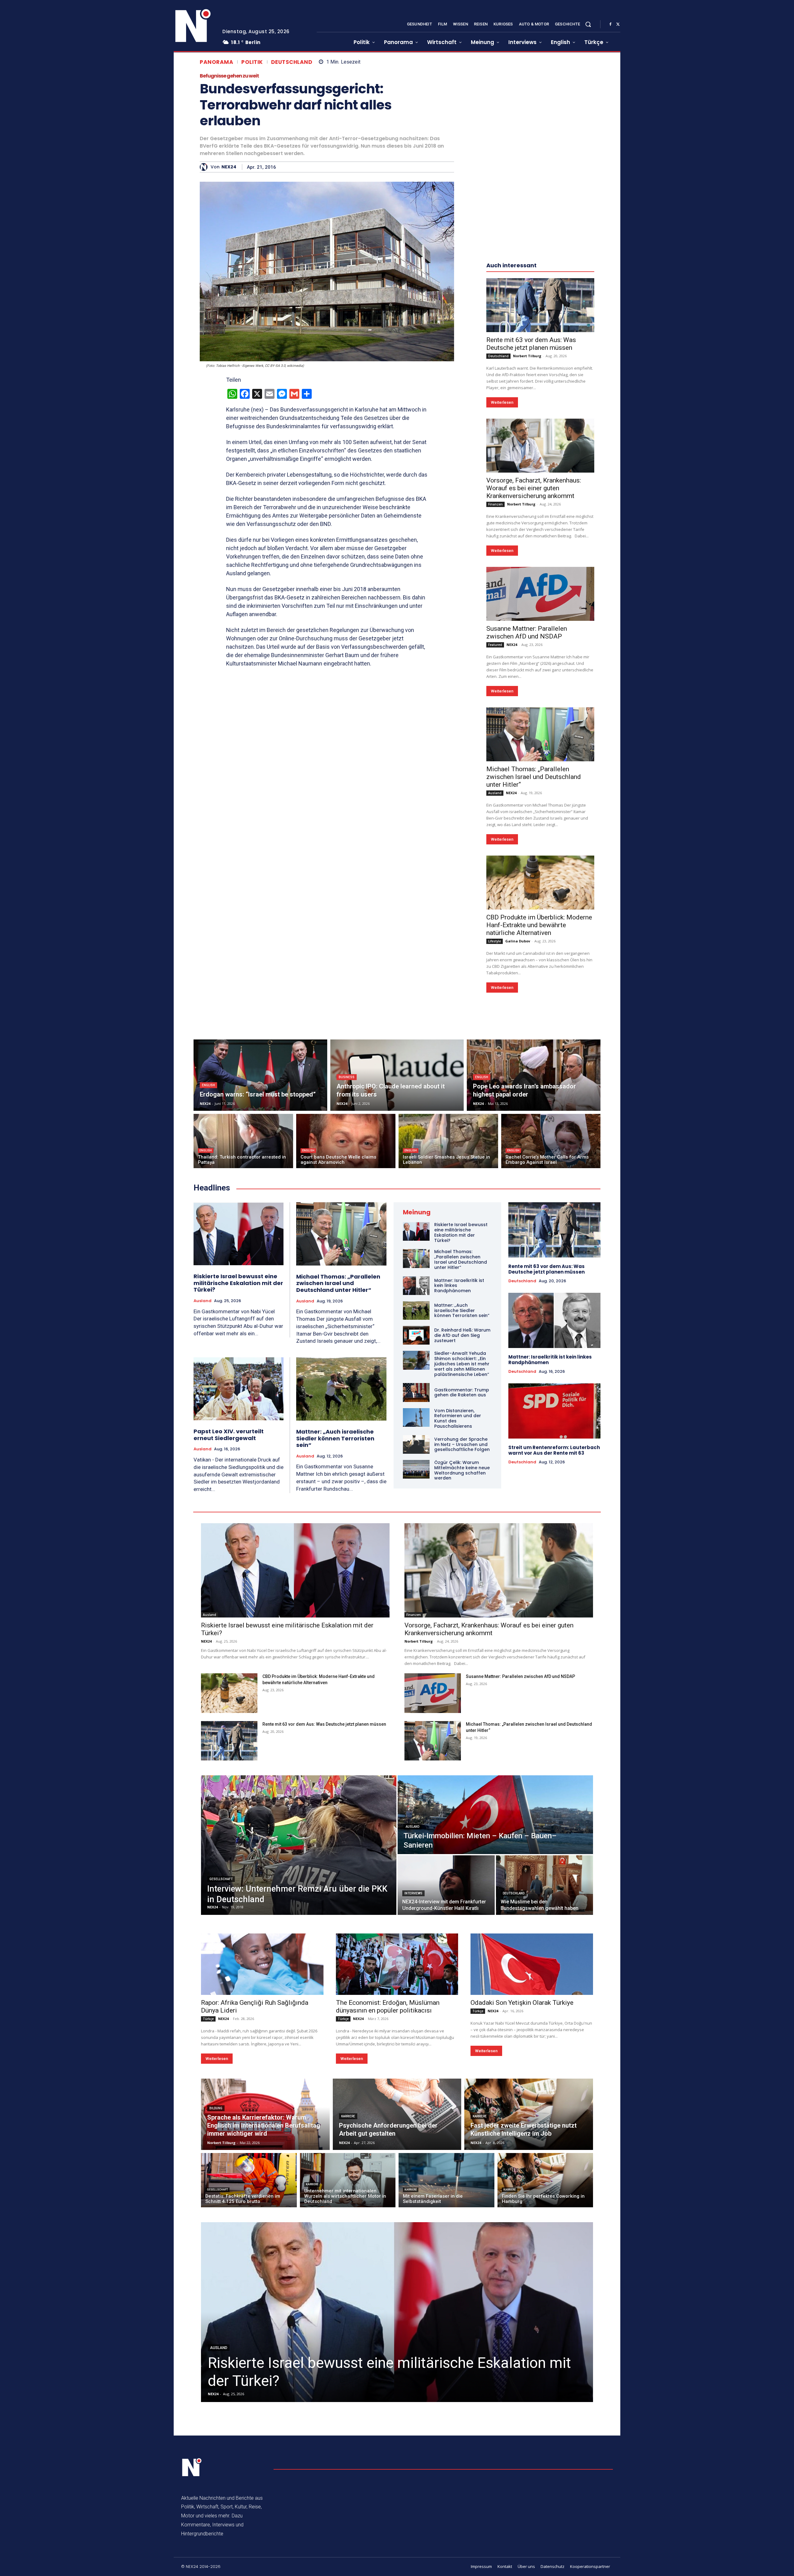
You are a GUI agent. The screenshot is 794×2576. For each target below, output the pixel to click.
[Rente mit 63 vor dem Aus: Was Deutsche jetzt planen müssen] (540, 305)
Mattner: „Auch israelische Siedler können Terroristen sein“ (335, 1438)
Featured (495, 645)
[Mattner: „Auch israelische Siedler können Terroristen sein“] (341, 1389)
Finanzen (495, 504)
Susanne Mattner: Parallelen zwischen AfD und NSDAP (527, 632)
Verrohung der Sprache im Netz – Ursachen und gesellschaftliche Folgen (462, 1444)
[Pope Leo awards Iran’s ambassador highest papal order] (534, 1075)
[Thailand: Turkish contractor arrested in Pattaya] (243, 1141)
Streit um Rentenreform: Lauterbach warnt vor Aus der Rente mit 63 (554, 1450)
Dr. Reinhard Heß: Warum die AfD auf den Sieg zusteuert (462, 1335)
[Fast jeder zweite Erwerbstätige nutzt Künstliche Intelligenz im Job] (529, 2114)
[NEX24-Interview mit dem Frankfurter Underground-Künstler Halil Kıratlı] (446, 1885)
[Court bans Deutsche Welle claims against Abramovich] (346, 1141)
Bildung (216, 2108)
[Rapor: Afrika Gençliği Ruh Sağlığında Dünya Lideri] (262, 1964)
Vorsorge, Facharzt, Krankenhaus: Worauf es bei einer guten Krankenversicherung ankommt (534, 488)
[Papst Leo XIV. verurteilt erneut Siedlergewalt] (239, 1389)
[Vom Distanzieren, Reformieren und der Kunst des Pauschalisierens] (416, 1417)
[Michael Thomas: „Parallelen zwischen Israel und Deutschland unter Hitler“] (540, 734)
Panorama (216, 62)
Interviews (413, 1893)
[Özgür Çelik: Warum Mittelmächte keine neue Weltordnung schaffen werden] (416, 1469)
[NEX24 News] (193, 26)
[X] (618, 24)
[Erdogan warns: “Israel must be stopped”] (260, 1075)
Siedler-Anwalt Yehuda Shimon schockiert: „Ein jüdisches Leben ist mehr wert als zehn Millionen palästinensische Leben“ (462, 1364)
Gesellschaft (221, 1879)
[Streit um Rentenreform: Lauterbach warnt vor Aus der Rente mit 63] (554, 1411)
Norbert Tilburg (527, 356)
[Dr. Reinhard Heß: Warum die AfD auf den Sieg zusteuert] (416, 1335)
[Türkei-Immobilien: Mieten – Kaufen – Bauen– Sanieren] (495, 1815)
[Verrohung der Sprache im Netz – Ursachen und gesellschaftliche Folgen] (416, 1444)
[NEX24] (205, 167)
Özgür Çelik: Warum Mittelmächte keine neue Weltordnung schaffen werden (462, 1470)
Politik (252, 62)
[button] (588, 24)
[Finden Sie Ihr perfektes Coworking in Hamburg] (545, 2180)
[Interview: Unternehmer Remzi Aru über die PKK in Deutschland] (299, 1845)
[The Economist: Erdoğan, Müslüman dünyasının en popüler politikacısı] (397, 1964)
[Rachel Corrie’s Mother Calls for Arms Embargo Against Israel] (551, 1141)
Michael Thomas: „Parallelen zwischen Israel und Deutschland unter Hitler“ (534, 777)
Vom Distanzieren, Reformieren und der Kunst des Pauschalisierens (458, 1418)
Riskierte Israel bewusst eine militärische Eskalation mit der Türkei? (238, 1283)
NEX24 (229, 167)
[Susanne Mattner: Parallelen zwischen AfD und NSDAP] (540, 594)
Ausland (495, 793)
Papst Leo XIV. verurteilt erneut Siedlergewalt (229, 1435)
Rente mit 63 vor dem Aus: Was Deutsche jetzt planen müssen (531, 344)
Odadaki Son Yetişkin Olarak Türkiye (522, 2003)
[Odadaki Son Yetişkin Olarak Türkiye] (532, 1964)
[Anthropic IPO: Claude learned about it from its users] (397, 1075)
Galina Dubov (518, 941)
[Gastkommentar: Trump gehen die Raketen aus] (416, 1392)
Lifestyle (495, 941)
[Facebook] (610, 24)
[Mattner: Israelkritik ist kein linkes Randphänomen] (416, 1286)
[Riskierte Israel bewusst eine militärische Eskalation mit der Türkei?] (239, 1234)
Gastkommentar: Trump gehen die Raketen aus (462, 1393)
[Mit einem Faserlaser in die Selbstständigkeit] (446, 2180)
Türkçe (208, 2019)
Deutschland (292, 62)
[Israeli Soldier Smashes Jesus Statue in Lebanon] (448, 1141)
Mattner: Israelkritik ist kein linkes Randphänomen (550, 1360)
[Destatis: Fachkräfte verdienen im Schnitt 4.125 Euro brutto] (249, 2180)
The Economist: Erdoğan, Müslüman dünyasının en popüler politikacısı (388, 2007)
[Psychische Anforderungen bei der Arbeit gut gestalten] (397, 2114)
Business (347, 1077)
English (208, 1085)
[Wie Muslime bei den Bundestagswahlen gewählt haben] (544, 1885)
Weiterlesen (502, 402)
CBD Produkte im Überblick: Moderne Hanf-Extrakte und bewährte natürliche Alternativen (539, 925)
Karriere (348, 2116)
